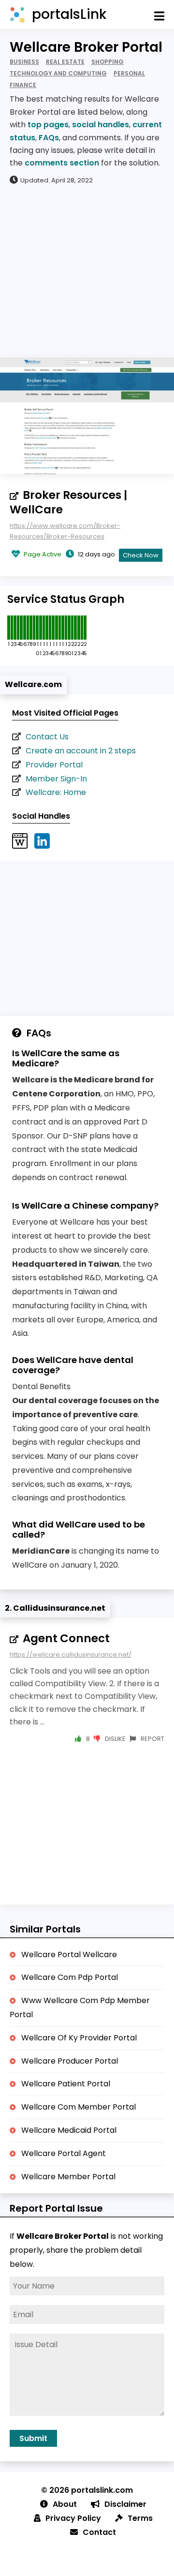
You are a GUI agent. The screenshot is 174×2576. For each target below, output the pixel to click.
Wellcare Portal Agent (64, 2153)
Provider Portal (54, 765)
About (65, 2504)
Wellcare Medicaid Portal (69, 2130)
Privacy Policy (73, 2518)
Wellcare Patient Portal (66, 2084)
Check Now (141, 555)
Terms (140, 2518)
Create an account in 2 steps (81, 751)
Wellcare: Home (56, 792)
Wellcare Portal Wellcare (69, 1954)
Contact (99, 2532)
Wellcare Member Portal (68, 2177)
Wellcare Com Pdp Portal (70, 1977)
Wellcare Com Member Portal (79, 2107)
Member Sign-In (56, 779)
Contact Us (47, 737)
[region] (87, 270)
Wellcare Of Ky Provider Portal (79, 2038)
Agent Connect (66, 1638)
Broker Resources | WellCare (68, 502)
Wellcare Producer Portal (70, 2061)
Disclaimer (125, 2504)
